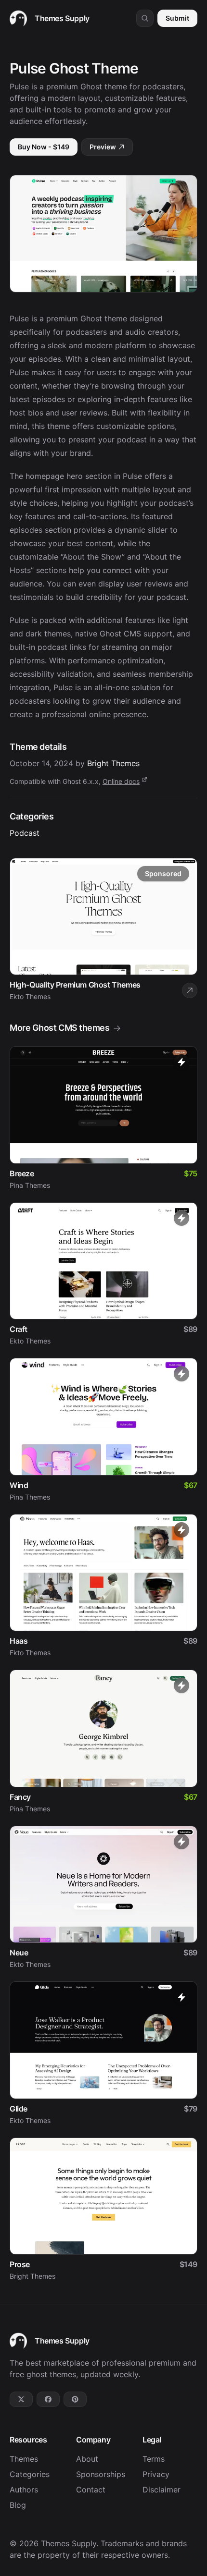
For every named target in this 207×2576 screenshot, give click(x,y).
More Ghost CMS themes (60, 1028)
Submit (177, 18)
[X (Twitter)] (21, 2399)
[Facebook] (48, 2399)
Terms (154, 2459)
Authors (24, 2490)
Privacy (156, 2474)
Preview (103, 147)
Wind (19, 1485)
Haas (19, 1641)
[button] (145, 18)
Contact (91, 2490)
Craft (19, 1329)
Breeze (22, 1173)
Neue (19, 1953)
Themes (24, 2459)
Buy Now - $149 (44, 147)
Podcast (25, 833)
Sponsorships (101, 2474)
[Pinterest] (75, 2399)
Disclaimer (162, 2490)
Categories (30, 2474)
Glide (19, 2109)
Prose (20, 2264)
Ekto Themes (30, 1341)
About (87, 2459)
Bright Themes (113, 763)
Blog (18, 2505)
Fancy (20, 1797)
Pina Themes (30, 1185)
